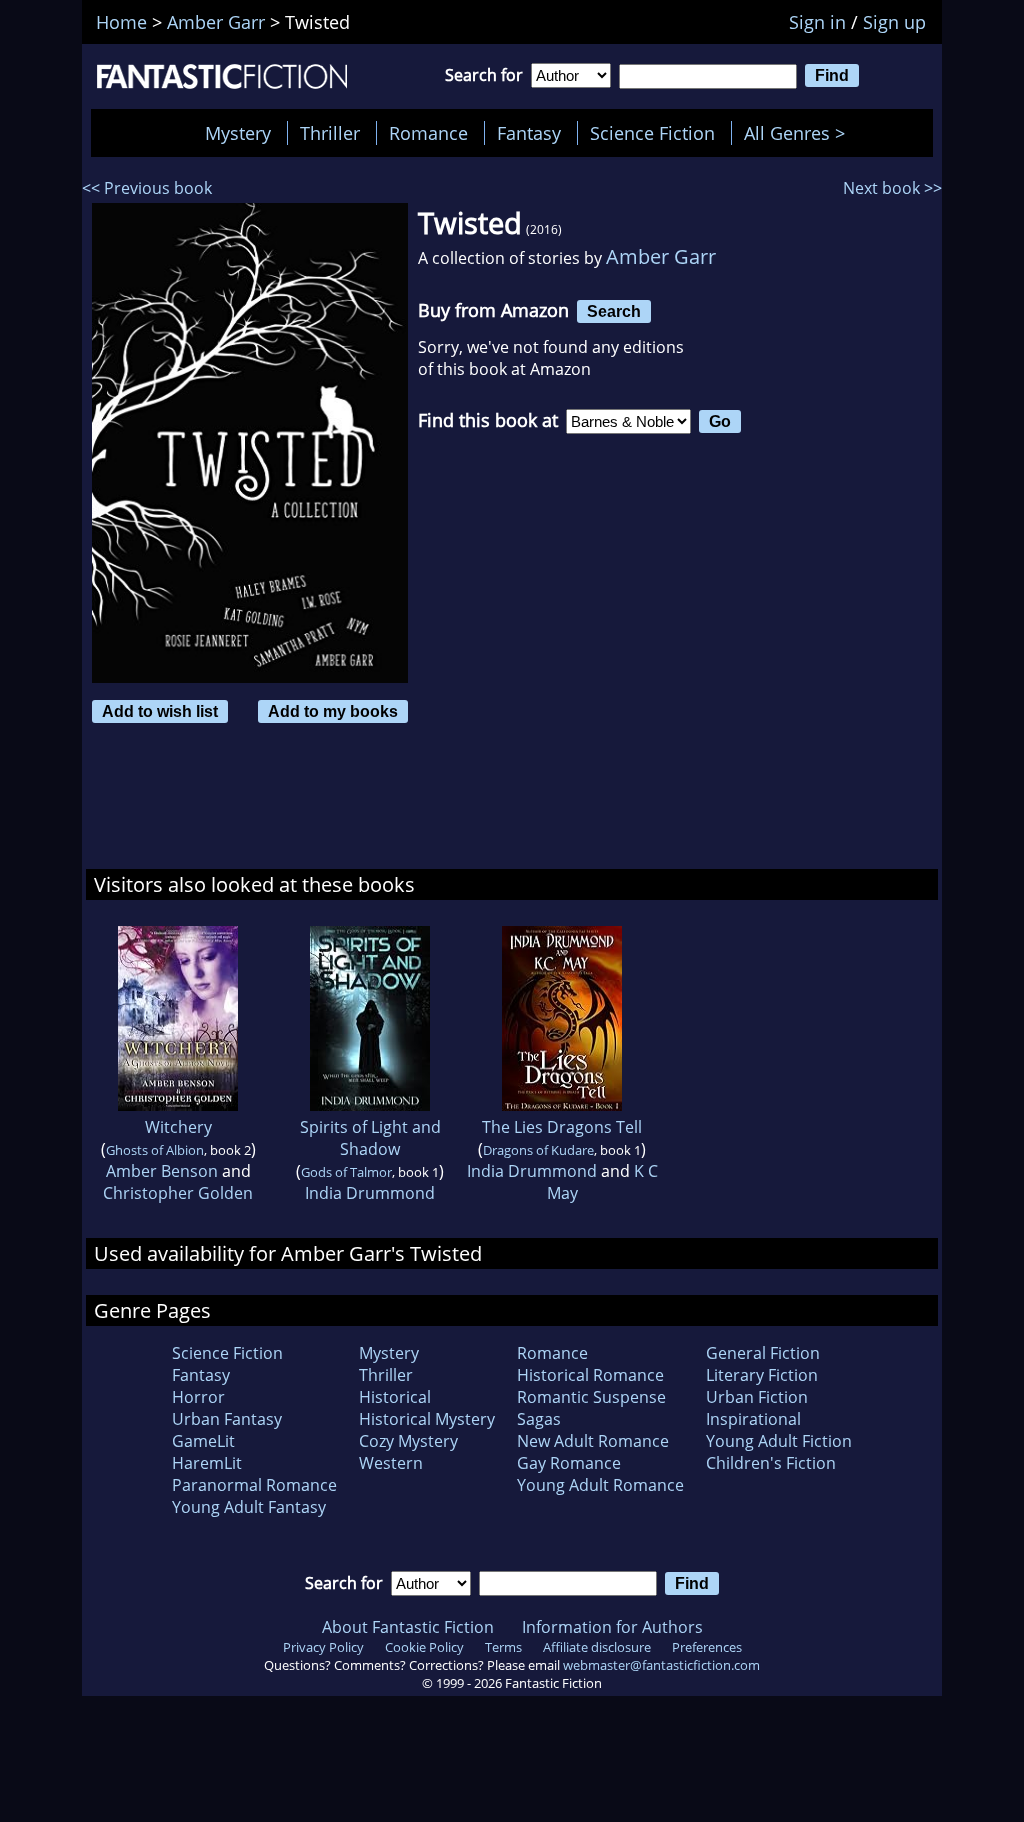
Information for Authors (612, 1627)
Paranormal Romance (254, 1485)
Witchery (178, 1127)
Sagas (539, 1419)
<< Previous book (147, 188)
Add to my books (333, 711)
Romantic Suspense (591, 1397)
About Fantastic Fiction (408, 1627)
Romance (428, 133)
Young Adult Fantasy (249, 1507)
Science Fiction (652, 133)
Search (614, 311)
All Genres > (799, 133)
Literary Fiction (762, 1375)
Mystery (238, 133)
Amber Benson (162, 1171)
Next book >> (892, 188)
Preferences (707, 1647)
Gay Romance (569, 1463)
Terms (503, 1647)
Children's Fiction (771, 1463)
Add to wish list (160, 711)
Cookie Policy (424, 1647)
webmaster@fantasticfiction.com (661, 1665)
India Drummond (370, 1193)
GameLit (203, 1441)
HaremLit (207, 1463)
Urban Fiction (757, 1397)
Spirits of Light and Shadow (370, 1138)
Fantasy (529, 133)
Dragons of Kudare (538, 1150)
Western (391, 1463)
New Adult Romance (593, 1441)
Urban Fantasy (227, 1419)
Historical (395, 1397)
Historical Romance (590, 1375)
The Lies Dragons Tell (562, 1127)
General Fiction (763, 1353)
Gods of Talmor (346, 1172)
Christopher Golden (178, 1193)
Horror (198, 1397)
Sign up (894, 22)
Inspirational (753, 1419)
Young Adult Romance (600, 1485)
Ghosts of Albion (155, 1150)
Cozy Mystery (408, 1441)
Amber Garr (661, 256)
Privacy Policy (323, 1647)
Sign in (817, 22)
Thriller (330, 133)
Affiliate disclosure (597, 1647)
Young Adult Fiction (779, 1441)
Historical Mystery (427, 1419)
